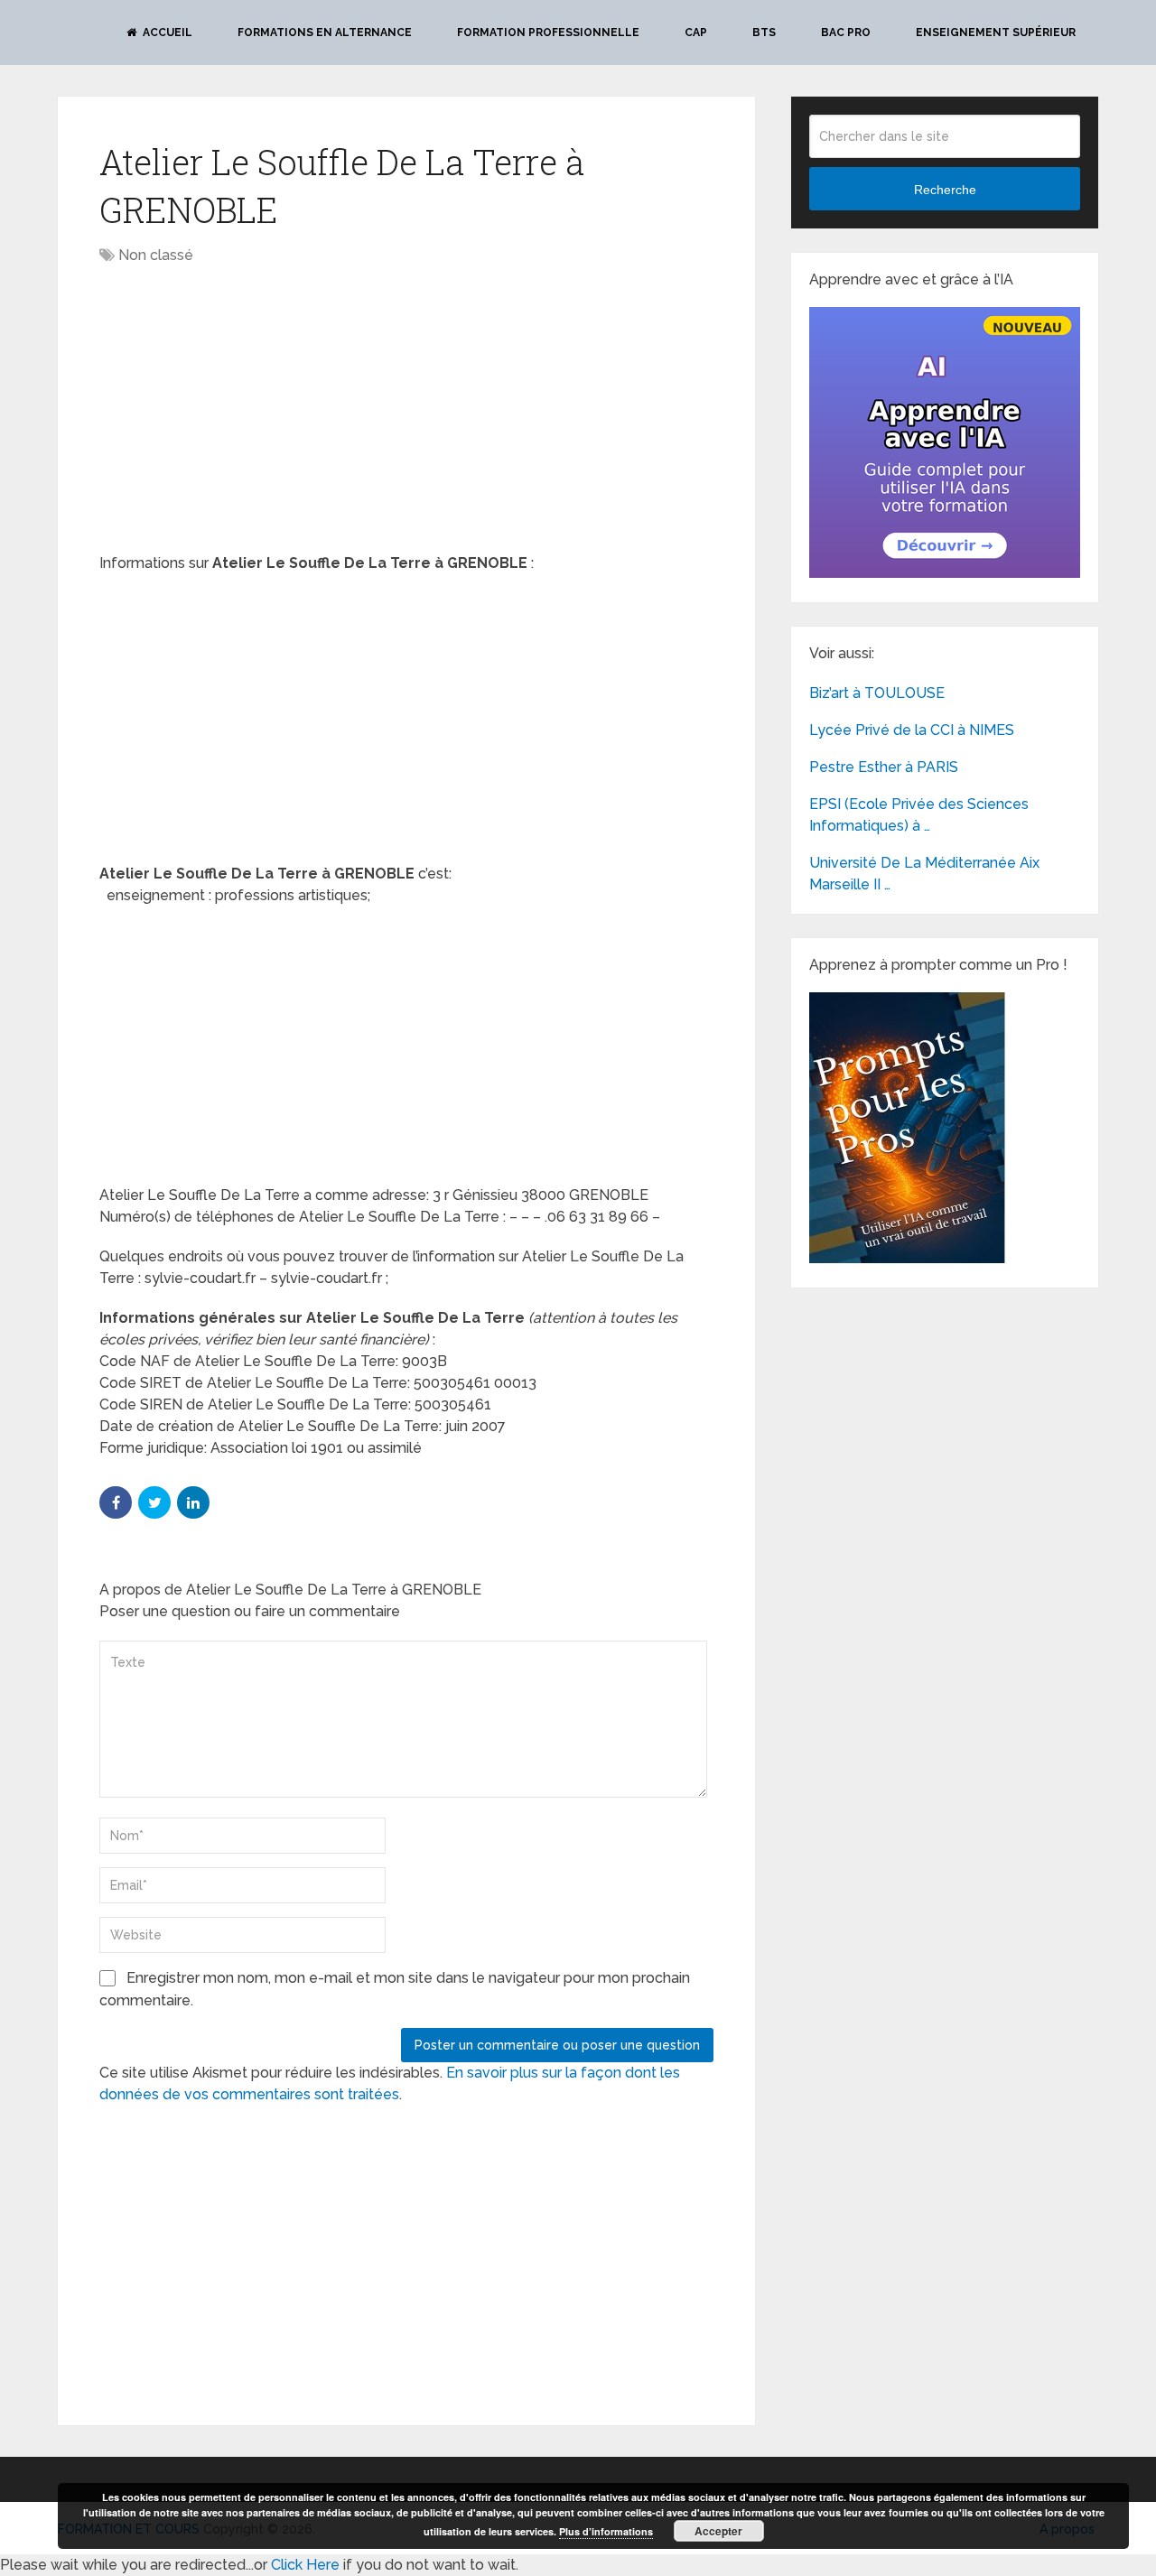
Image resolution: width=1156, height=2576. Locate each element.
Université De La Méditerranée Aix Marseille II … (924, 874)
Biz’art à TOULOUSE (877, 693)
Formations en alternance (325, 33)
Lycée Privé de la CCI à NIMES (912, 730)
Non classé (156, 255)
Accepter (718, 2531)
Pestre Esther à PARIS (884, 767)
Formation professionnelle (548, 33)
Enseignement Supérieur (996, 33)
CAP (696, 33)
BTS (764, 33)
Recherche (945, 190)
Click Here (305, 2565)
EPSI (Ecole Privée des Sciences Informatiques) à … (919, 815)
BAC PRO (846, 33)
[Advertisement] (251, 411)
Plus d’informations (606, 2531)
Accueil (166, 33)
